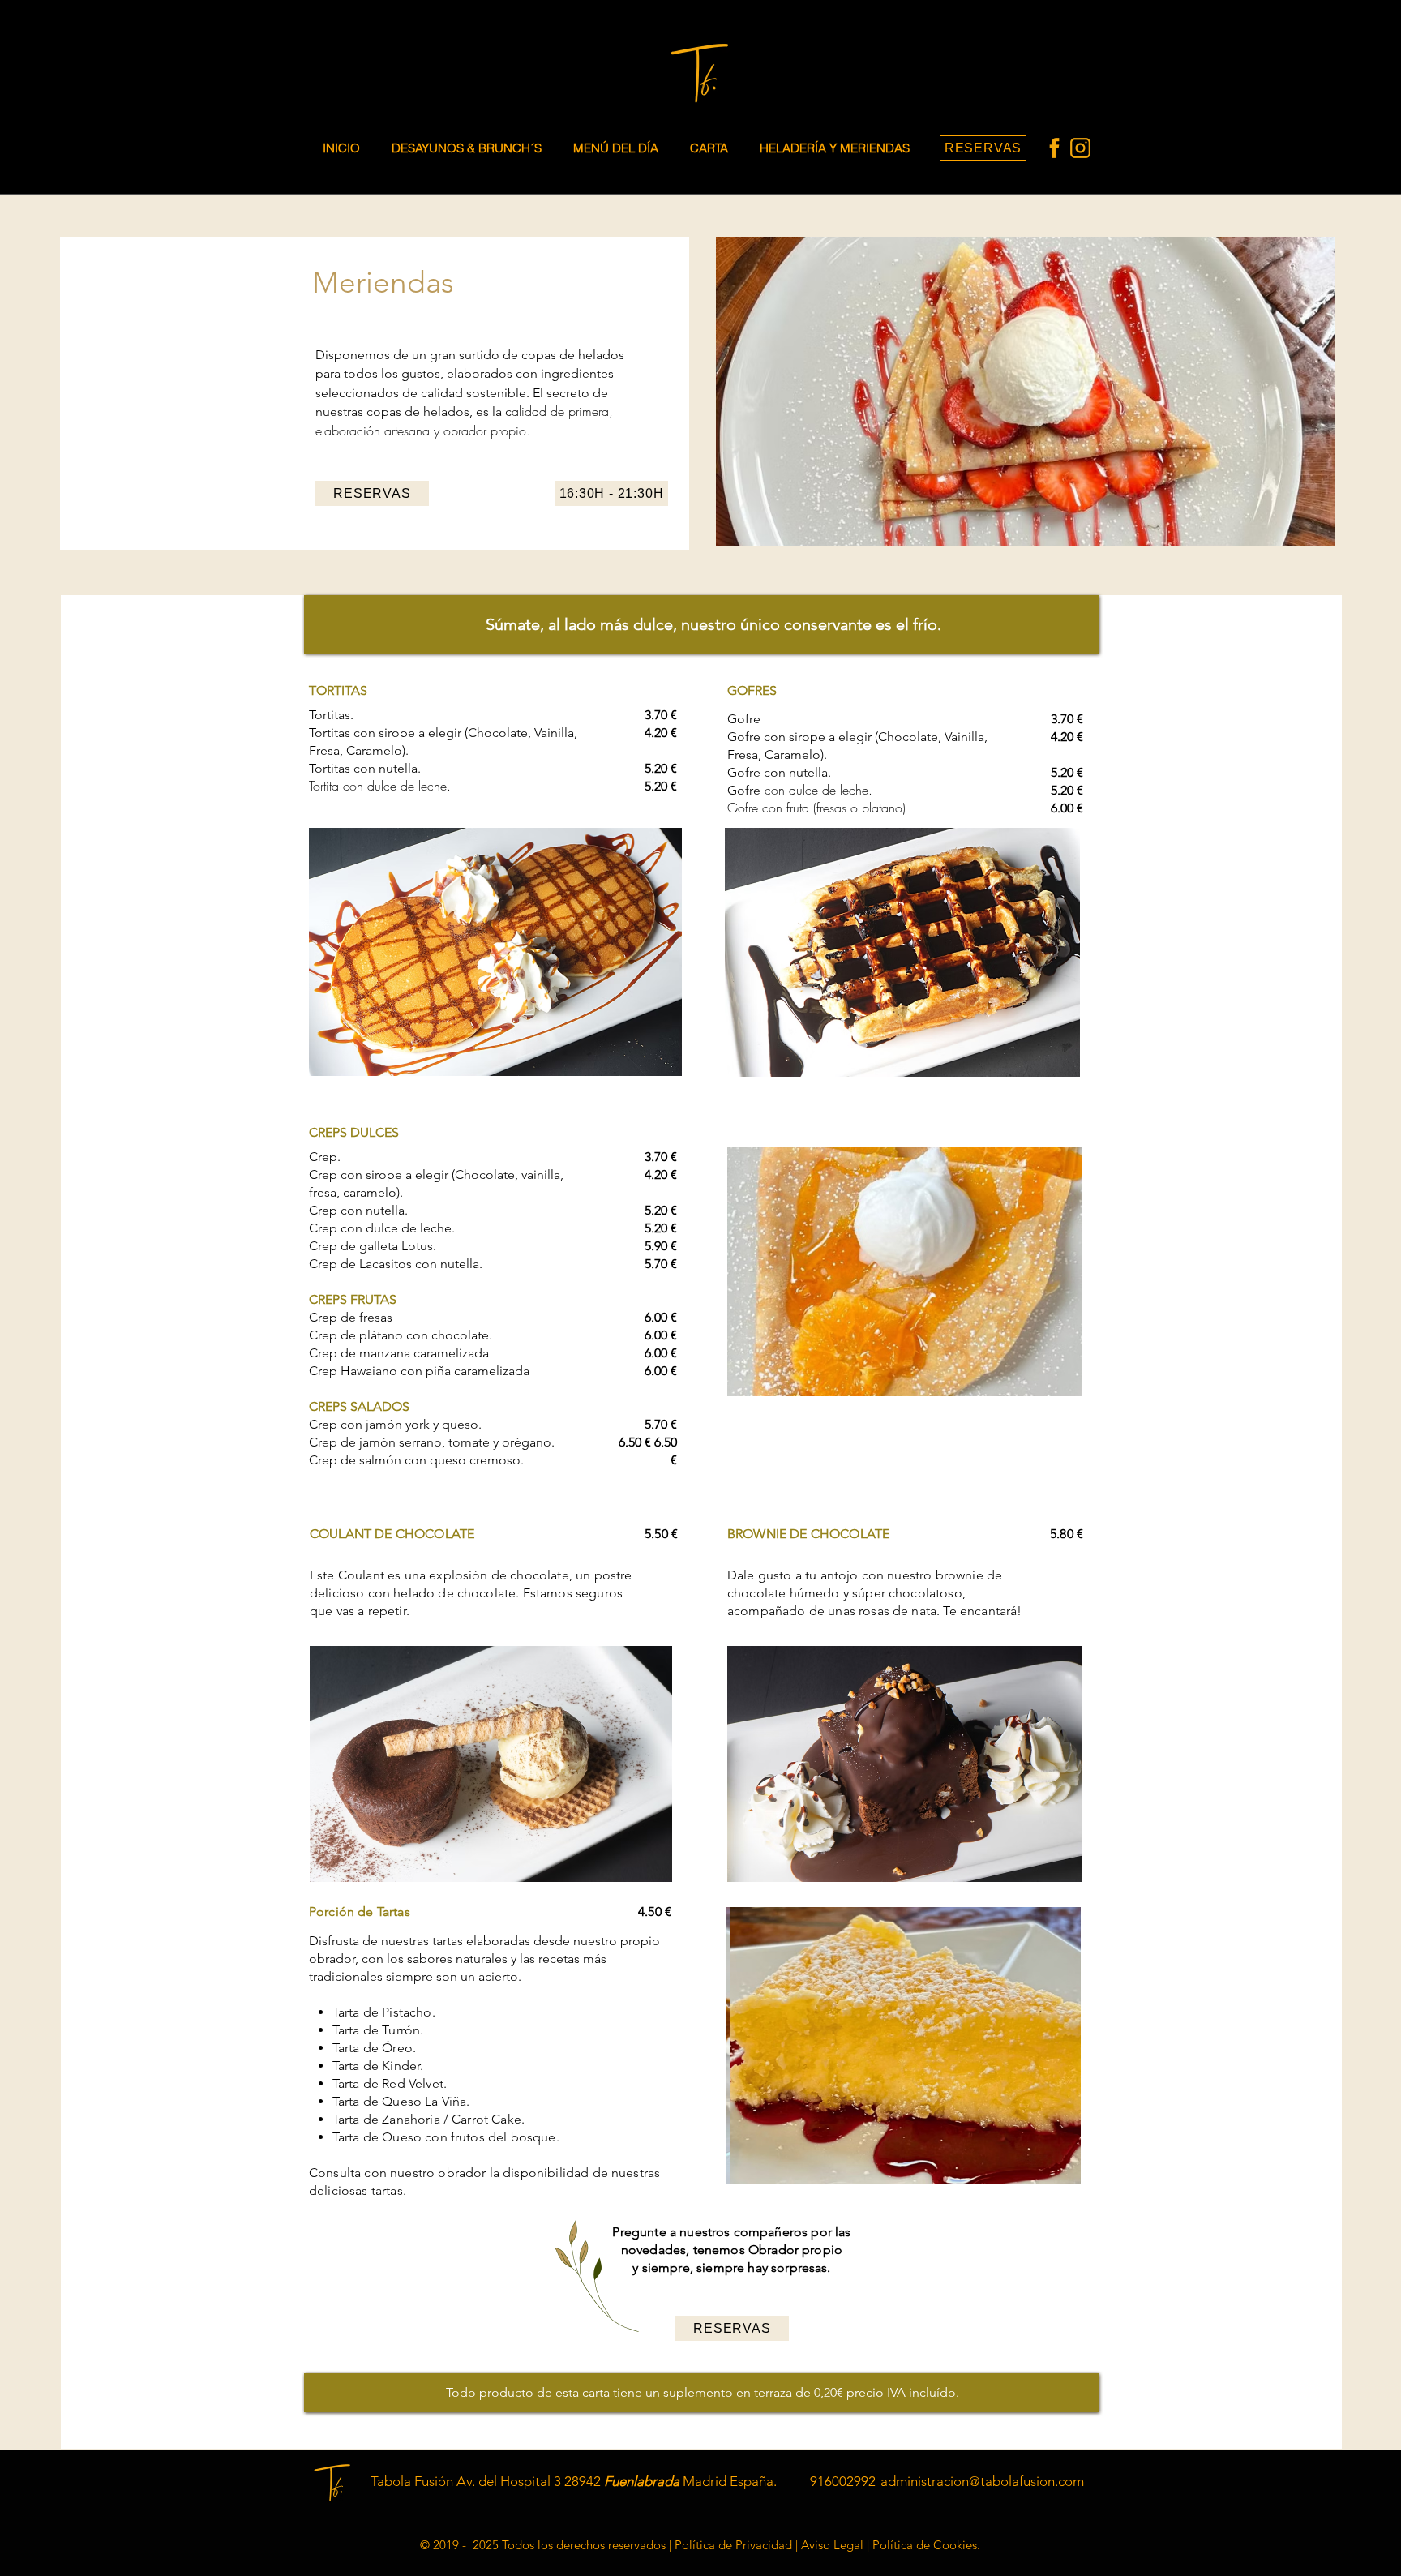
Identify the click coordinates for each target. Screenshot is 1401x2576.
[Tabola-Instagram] (1080, 148)
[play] (1048, 1382)
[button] (712, 148)
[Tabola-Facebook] (1054, 148)
